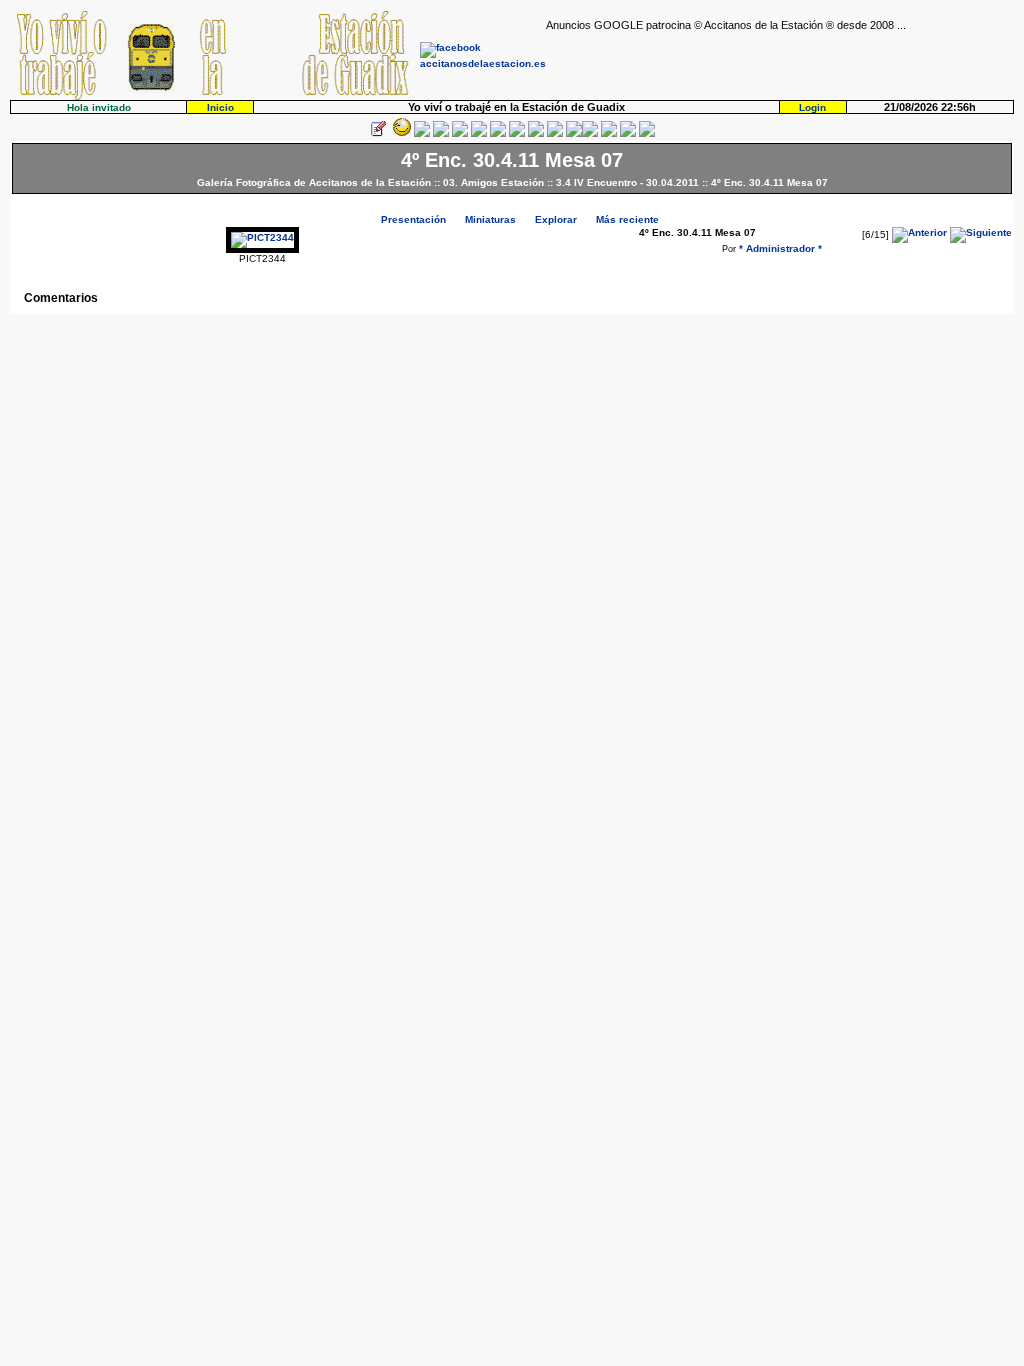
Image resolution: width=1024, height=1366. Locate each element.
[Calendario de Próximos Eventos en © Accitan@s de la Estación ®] (536, 133)
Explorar (556, 219)
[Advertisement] (780, 61)
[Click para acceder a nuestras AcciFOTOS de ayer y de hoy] (400, 133)
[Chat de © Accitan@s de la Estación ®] (590, 133)
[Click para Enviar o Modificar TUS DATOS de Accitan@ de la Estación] (378, 133)
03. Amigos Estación (493, 182)
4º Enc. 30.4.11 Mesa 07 (769, 182)
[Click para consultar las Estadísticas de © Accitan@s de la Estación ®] (498, 133)
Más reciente (627, 219)
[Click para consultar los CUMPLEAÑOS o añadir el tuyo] (422, 133)
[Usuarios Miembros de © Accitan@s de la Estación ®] (555, 133)
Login (812, 107)
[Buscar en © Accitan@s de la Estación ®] (517, 133)
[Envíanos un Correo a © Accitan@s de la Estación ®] (609, 133)
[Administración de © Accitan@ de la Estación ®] (647, 133)
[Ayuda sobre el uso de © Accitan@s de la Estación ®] (574, 133)
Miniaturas (490, 219)
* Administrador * (780, 248)
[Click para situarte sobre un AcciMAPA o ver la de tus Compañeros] (460, 133)
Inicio (220, 107)
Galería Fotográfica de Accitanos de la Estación (314, 182)
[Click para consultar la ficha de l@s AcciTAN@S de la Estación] (441, 133)
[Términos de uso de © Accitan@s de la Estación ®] (628, 133)
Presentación (413, 219)
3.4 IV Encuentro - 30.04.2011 (627, 182)
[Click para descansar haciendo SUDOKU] (479, 133)
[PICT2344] (262, 237)
